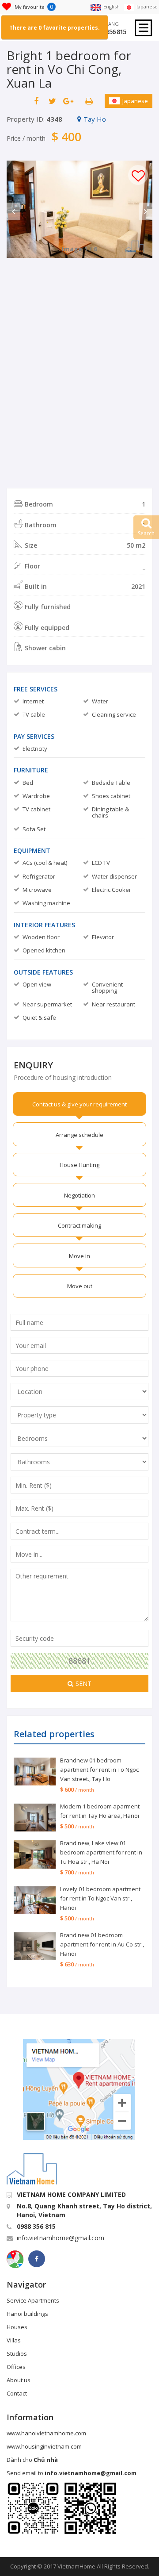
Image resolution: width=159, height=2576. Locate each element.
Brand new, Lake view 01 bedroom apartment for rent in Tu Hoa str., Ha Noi (101, 1852)
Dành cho (32, 2460)
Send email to (72, 2473)
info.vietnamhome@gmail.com (61, 2238)
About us (19, 2380)
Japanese (135, 101)
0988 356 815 (109, 32)
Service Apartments (33, 2300)
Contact (17, 2393)
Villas (14, 2340)
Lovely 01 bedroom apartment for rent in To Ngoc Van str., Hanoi (100, 1898)
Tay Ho (95, 119)
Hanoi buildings (27, 2314)
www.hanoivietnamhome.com (46, 2433)
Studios (17, 2353)
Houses (17, 2327)
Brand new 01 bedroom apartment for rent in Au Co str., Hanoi (102, 1944)
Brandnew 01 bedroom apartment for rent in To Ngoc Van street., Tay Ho (99, 1770)
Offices (16, 2367)
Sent (83, 1683)
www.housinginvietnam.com (44, 2446)
